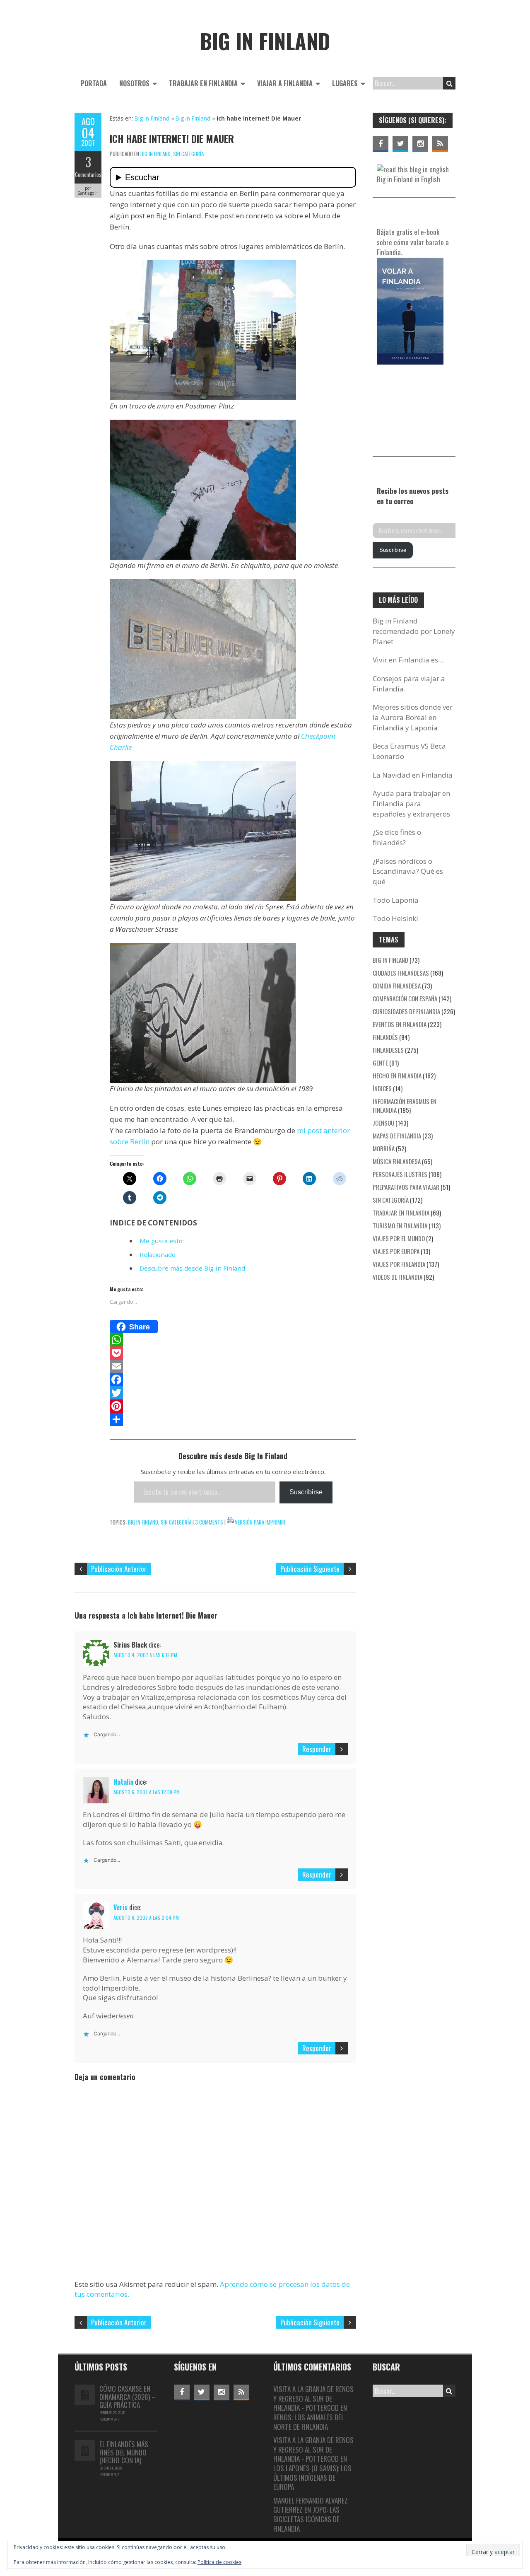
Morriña (384, 1148)
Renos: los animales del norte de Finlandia (309, 2422)
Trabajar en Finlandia (203, 83)
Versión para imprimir (260, 1522)
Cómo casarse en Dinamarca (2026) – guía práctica (128, 2397)
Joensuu (383, 1123)
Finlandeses (388, 1050)
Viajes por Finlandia (399, 1264)
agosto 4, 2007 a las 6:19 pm (145, 1655)
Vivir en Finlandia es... (408, 660)
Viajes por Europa (396, 1251)
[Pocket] (233, 1353)
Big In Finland (152, 118)
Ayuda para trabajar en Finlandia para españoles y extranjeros (411, 803)
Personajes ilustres (400, 1174)
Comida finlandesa (397, 986)
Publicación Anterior (119, 1569)
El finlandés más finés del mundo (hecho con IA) (124, 2452)
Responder (317, 1749)
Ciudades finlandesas (401, 973)
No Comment (109, 2419)
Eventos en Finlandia (400, 1024)
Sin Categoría (188, 154)
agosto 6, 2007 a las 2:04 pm (146, 1918)
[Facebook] (233, 1380)
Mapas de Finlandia (397, 1136)
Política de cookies (219, 2562)
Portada (94, 83)
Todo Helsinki (395, 918)
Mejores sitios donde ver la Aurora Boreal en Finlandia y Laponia (413, 717)
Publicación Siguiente (310, 1569)
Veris (120, 1907)
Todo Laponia (396, 900)
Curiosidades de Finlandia (406, 1011)
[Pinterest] (233, 1406)
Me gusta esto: (162, 1241)
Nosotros (134, 83)
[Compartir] (233, 1419)
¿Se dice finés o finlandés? (397, 837)
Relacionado (158, 1254)
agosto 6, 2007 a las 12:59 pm (147, 1792)
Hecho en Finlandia (397, 1075)
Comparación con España (405, 998)
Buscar (449, 83)
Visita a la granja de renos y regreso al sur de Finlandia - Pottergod (313, 2398)
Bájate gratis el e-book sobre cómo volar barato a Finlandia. (413, 242)
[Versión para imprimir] (230, 1522)
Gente (380, 1063)
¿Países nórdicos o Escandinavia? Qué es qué (408, 871)
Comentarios (88, 174)
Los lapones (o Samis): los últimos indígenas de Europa (312, 2477)
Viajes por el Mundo (399, 1238)
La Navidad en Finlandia (413, 775)
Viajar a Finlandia (285, 83)
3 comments (209, 1522)
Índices (382, 1088)
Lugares (345, 83)
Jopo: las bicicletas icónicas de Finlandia (306, 2519)
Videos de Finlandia (397, 1277)
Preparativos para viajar (406, 1187)
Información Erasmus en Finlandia (405, 1106)
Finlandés (385, 1037)
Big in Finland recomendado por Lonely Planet (414, 631)
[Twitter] (233, 1393)
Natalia (123, 1782)
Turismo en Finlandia (400, 1225)
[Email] (233, 1366)
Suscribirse (306, 1492)
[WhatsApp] (233, 1340)
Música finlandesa (397, 1161)
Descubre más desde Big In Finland (192, 1268)
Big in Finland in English (408, 179)
